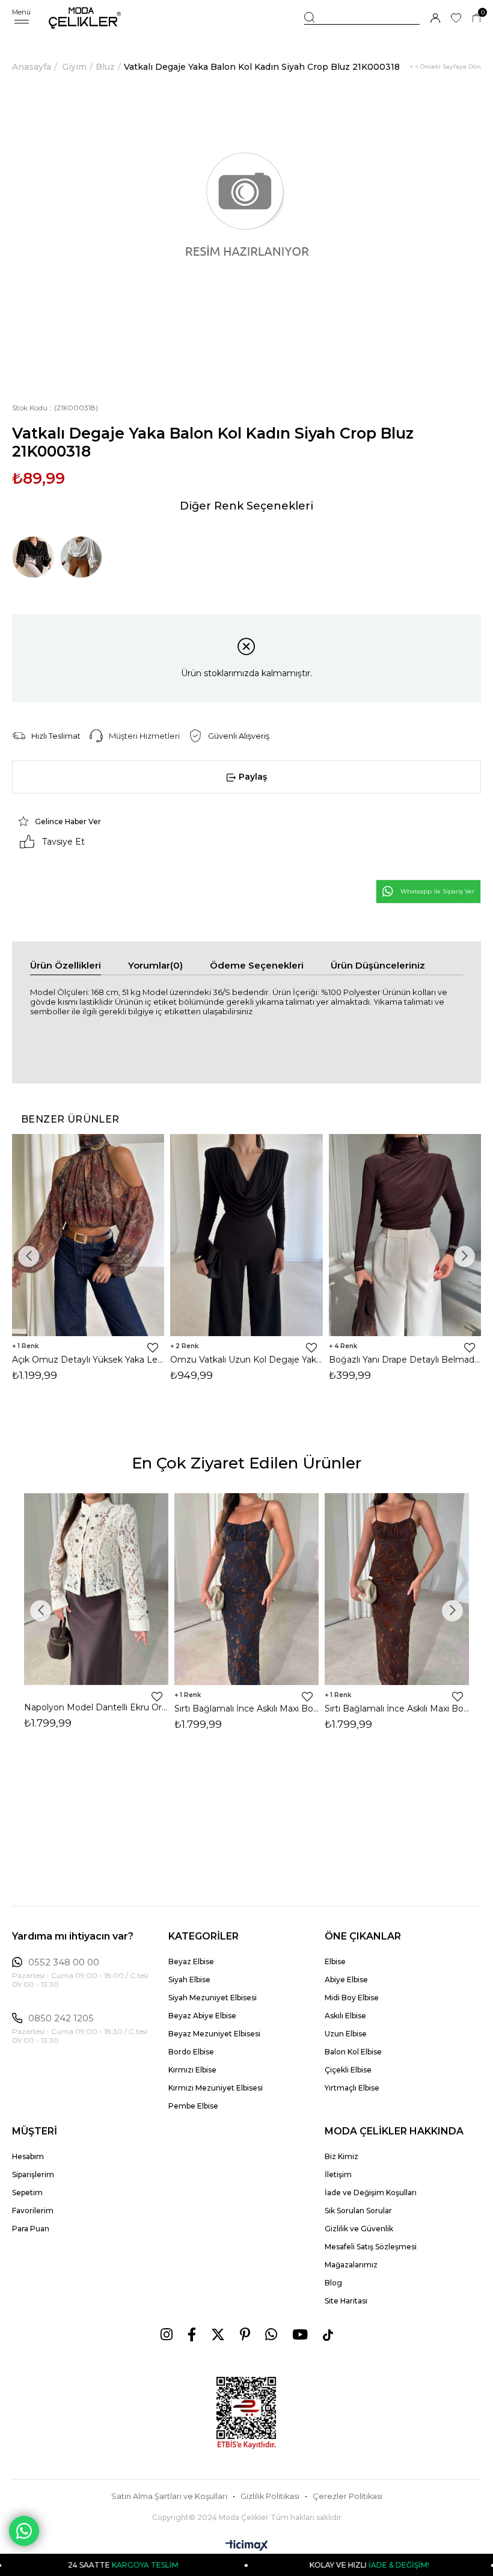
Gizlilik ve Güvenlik (359, 2229)
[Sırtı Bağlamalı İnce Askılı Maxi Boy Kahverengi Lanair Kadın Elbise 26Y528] (397, 1589)
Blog (333, 2283)
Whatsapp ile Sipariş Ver (437, 891)
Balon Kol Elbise (353, 2052)
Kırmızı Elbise (192, 2070)
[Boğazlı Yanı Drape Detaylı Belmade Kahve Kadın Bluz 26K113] (405, 1235)
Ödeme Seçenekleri (257, 965)
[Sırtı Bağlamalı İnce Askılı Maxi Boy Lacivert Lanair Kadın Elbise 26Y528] (246, 1589)
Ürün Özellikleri (66, 965)
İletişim (338, 2174)
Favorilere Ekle (153, 1348)
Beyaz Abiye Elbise (202, 2016)
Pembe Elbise (193, 2106)
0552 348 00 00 (64, 1962)
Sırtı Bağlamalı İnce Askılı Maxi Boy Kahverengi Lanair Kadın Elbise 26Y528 (397, 1709)
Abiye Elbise (346, 1980)
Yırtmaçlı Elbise (352, 2088)
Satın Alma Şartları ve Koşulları (169, 2496)
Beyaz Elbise (191, 1961)
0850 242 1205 (61, 2018)
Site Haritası (346, 2301)
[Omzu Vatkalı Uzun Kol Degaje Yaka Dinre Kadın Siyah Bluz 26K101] (246, 1235)
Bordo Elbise (191, 2052)
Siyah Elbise (189, 1980)
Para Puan (31, 2229)
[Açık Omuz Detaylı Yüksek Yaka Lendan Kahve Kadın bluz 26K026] (88, 1235)
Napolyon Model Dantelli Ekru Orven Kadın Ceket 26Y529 (96, 1707)
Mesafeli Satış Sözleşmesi (371, 2247)
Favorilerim (33, 2211)
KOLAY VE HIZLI (319, 2565)
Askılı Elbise (345, 2016)
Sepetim (27, 2192)
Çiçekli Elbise (348, 2070)
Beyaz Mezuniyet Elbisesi (214, 2034)
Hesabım (28, 2156)
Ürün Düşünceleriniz (378, 965)
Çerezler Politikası (348, 2496)
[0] (476, 18)
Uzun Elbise (346, 2034)
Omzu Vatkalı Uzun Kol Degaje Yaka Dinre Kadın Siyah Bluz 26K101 (246, 1360)
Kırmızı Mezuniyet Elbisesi (216, 2088)
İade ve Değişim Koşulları (371, 2192)
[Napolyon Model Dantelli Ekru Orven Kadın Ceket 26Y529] (96, 1589)
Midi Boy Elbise (352, 1998)
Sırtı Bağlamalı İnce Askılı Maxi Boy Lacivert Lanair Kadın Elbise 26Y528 (246, 1709)
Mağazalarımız (351, 2265)
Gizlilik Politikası (270, 2496)
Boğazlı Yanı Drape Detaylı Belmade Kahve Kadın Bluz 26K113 (405, 1360)
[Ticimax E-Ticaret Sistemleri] (247, 2546)
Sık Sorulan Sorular (358, 2211)
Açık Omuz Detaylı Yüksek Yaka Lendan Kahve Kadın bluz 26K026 (88, 1360)
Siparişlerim (33, 2174)
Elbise (335, 1961)
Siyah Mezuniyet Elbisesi (213, 1998)
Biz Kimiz (341, 2156)
